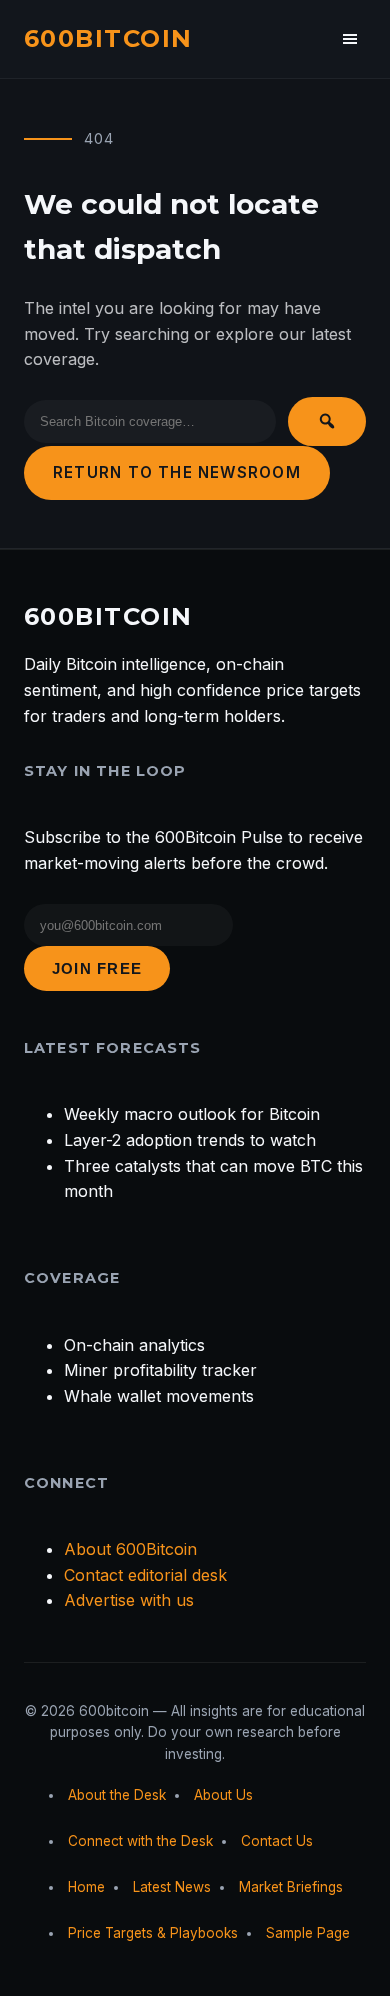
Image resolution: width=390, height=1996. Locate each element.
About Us (223, 1795)
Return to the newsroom (177, 472)
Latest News (172, 1887)
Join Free (97, 968)
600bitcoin (108, 38)
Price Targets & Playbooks (153, 1933)
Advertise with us (129, 1600)
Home (86, 1887)
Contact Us (277, 1841)
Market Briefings (291, 1887)
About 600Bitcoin (130, 1549)
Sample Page (308, 1933)
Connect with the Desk (140, 1841)
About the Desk (117, 1795)
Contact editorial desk (145, 1575)
